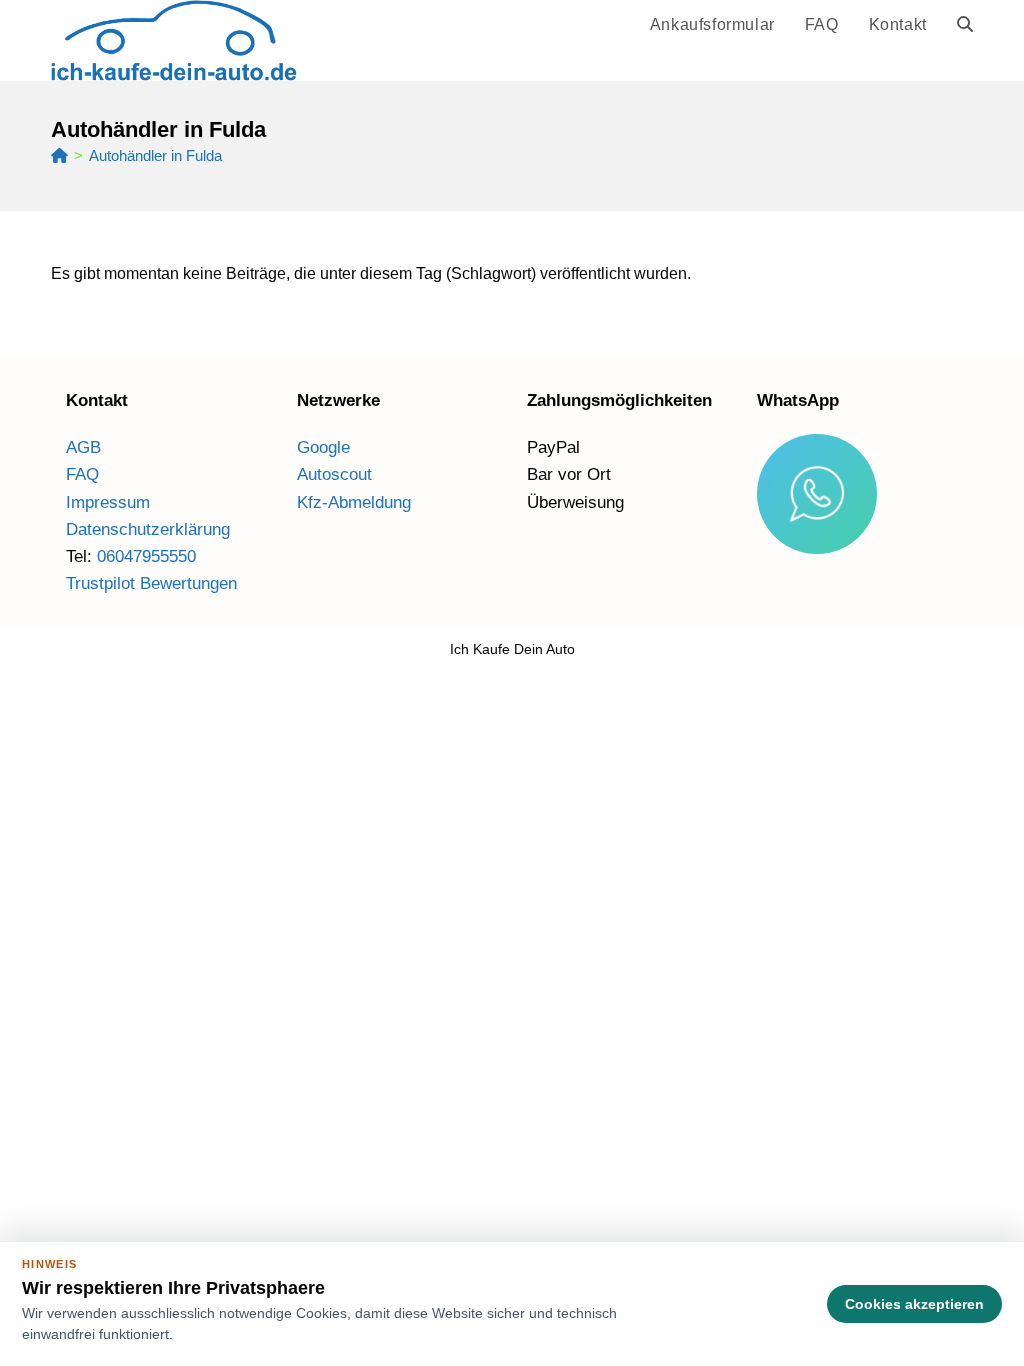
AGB (83, 447)
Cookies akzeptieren (914, 1304)
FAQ (82, 474)
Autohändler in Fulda (155, 155)
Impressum (108, 502)
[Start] (59, 155)
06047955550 (146, 556)
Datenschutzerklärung (148, 529)
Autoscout (334, 474)
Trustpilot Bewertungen (151, 583)
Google (323, 447)
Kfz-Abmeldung (354, 502)
